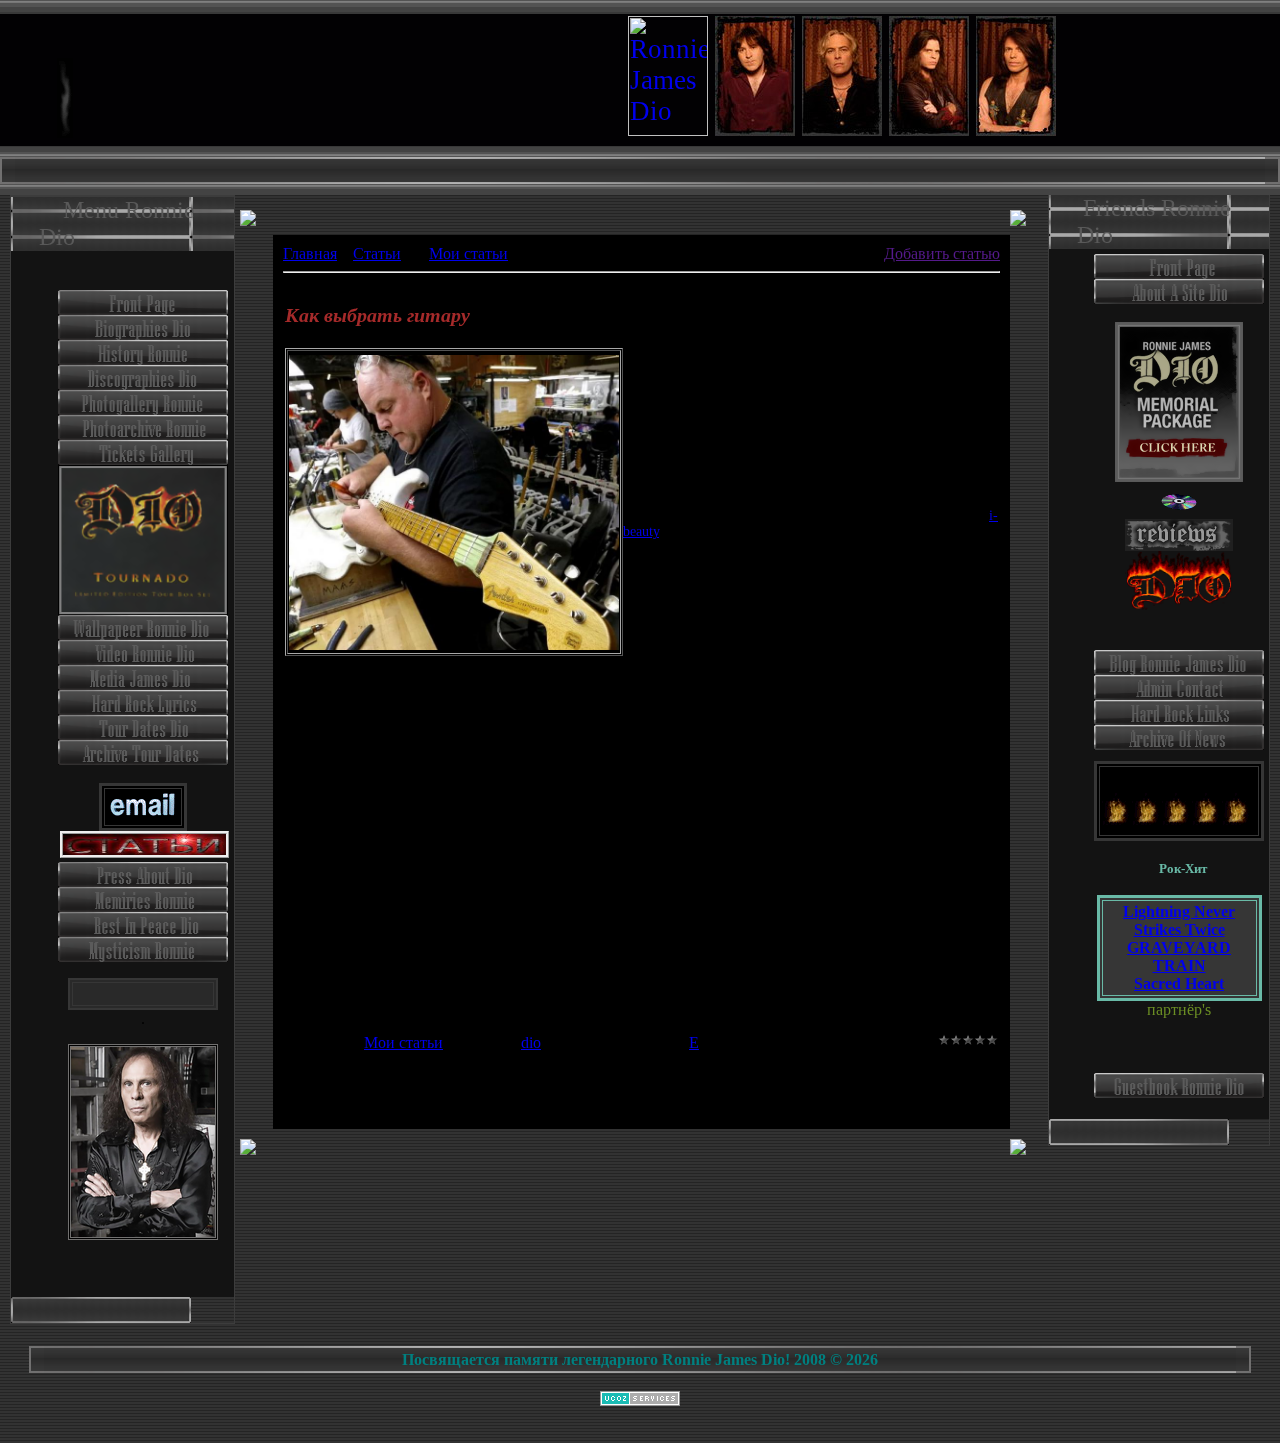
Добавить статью (942, 253)
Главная (310, 253)
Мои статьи (468, 253)
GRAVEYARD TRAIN (1179, 956)
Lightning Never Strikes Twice (1179, 920)
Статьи (377, 253)
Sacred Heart (1179, 983)
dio (531, 1042)
